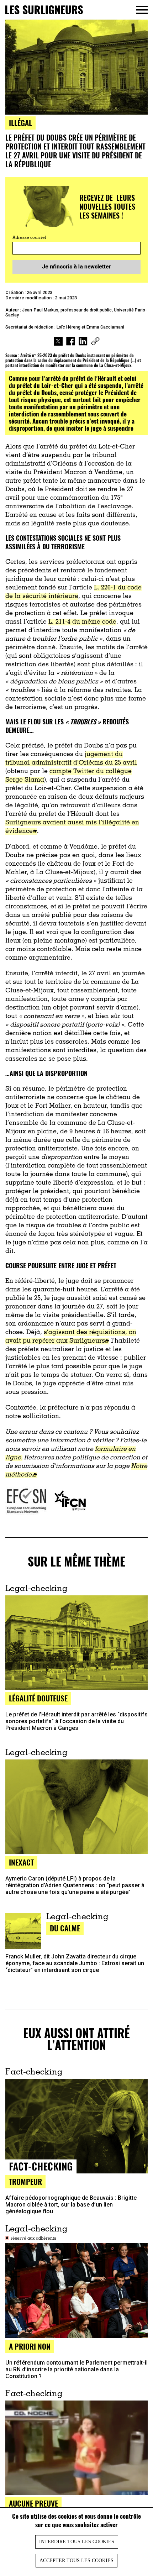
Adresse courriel (29, 238)
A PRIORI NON (30, 2346)
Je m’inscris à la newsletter (76, 267)
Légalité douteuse (38, 1698)
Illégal (20, 123)
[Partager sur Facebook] (71, 342)
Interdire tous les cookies (77, 2542)
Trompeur (25, 2181)
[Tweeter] (58, 342)
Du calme (65, 1928)
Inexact (21, 1862)
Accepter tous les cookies (76, 2561)
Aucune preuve (33, 2503)
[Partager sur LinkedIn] (83, 342)
